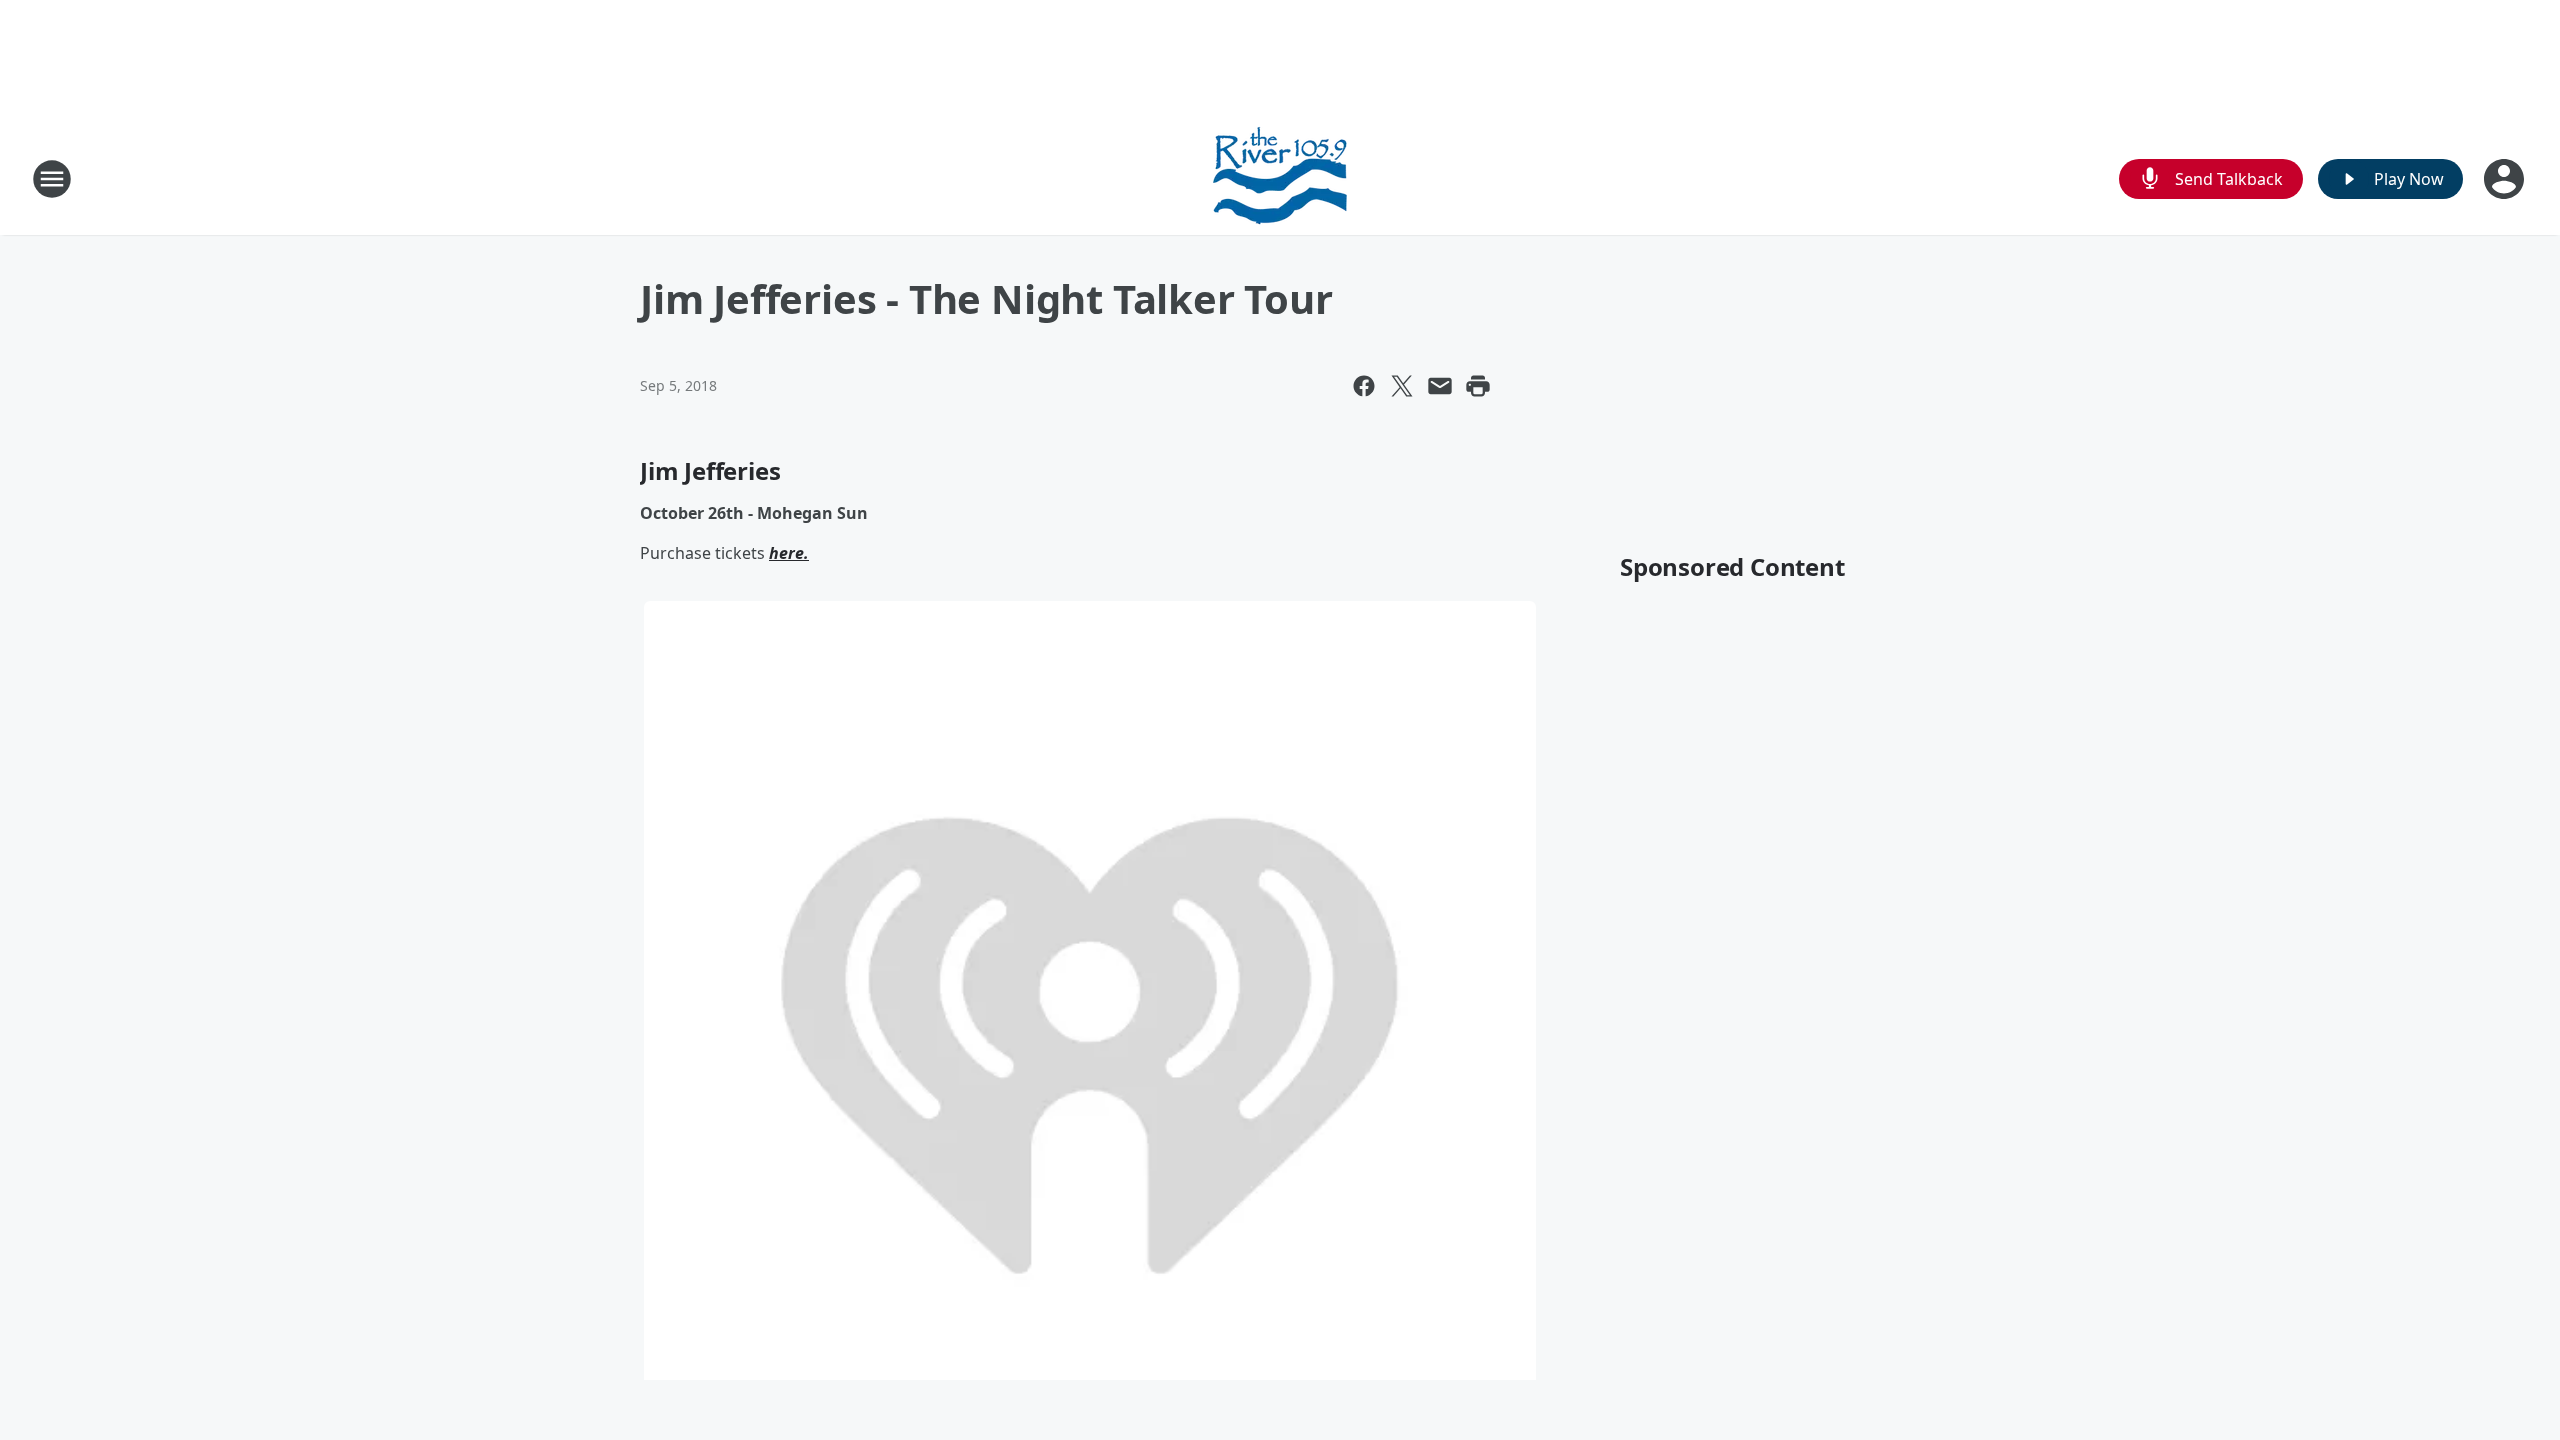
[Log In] (2506, 179)
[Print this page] (1478, 386)
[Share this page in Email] (1440, 386)
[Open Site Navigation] (52, 179)
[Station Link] (1280, 178)
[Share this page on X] (1402, 386)
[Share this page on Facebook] (1364, 386)
